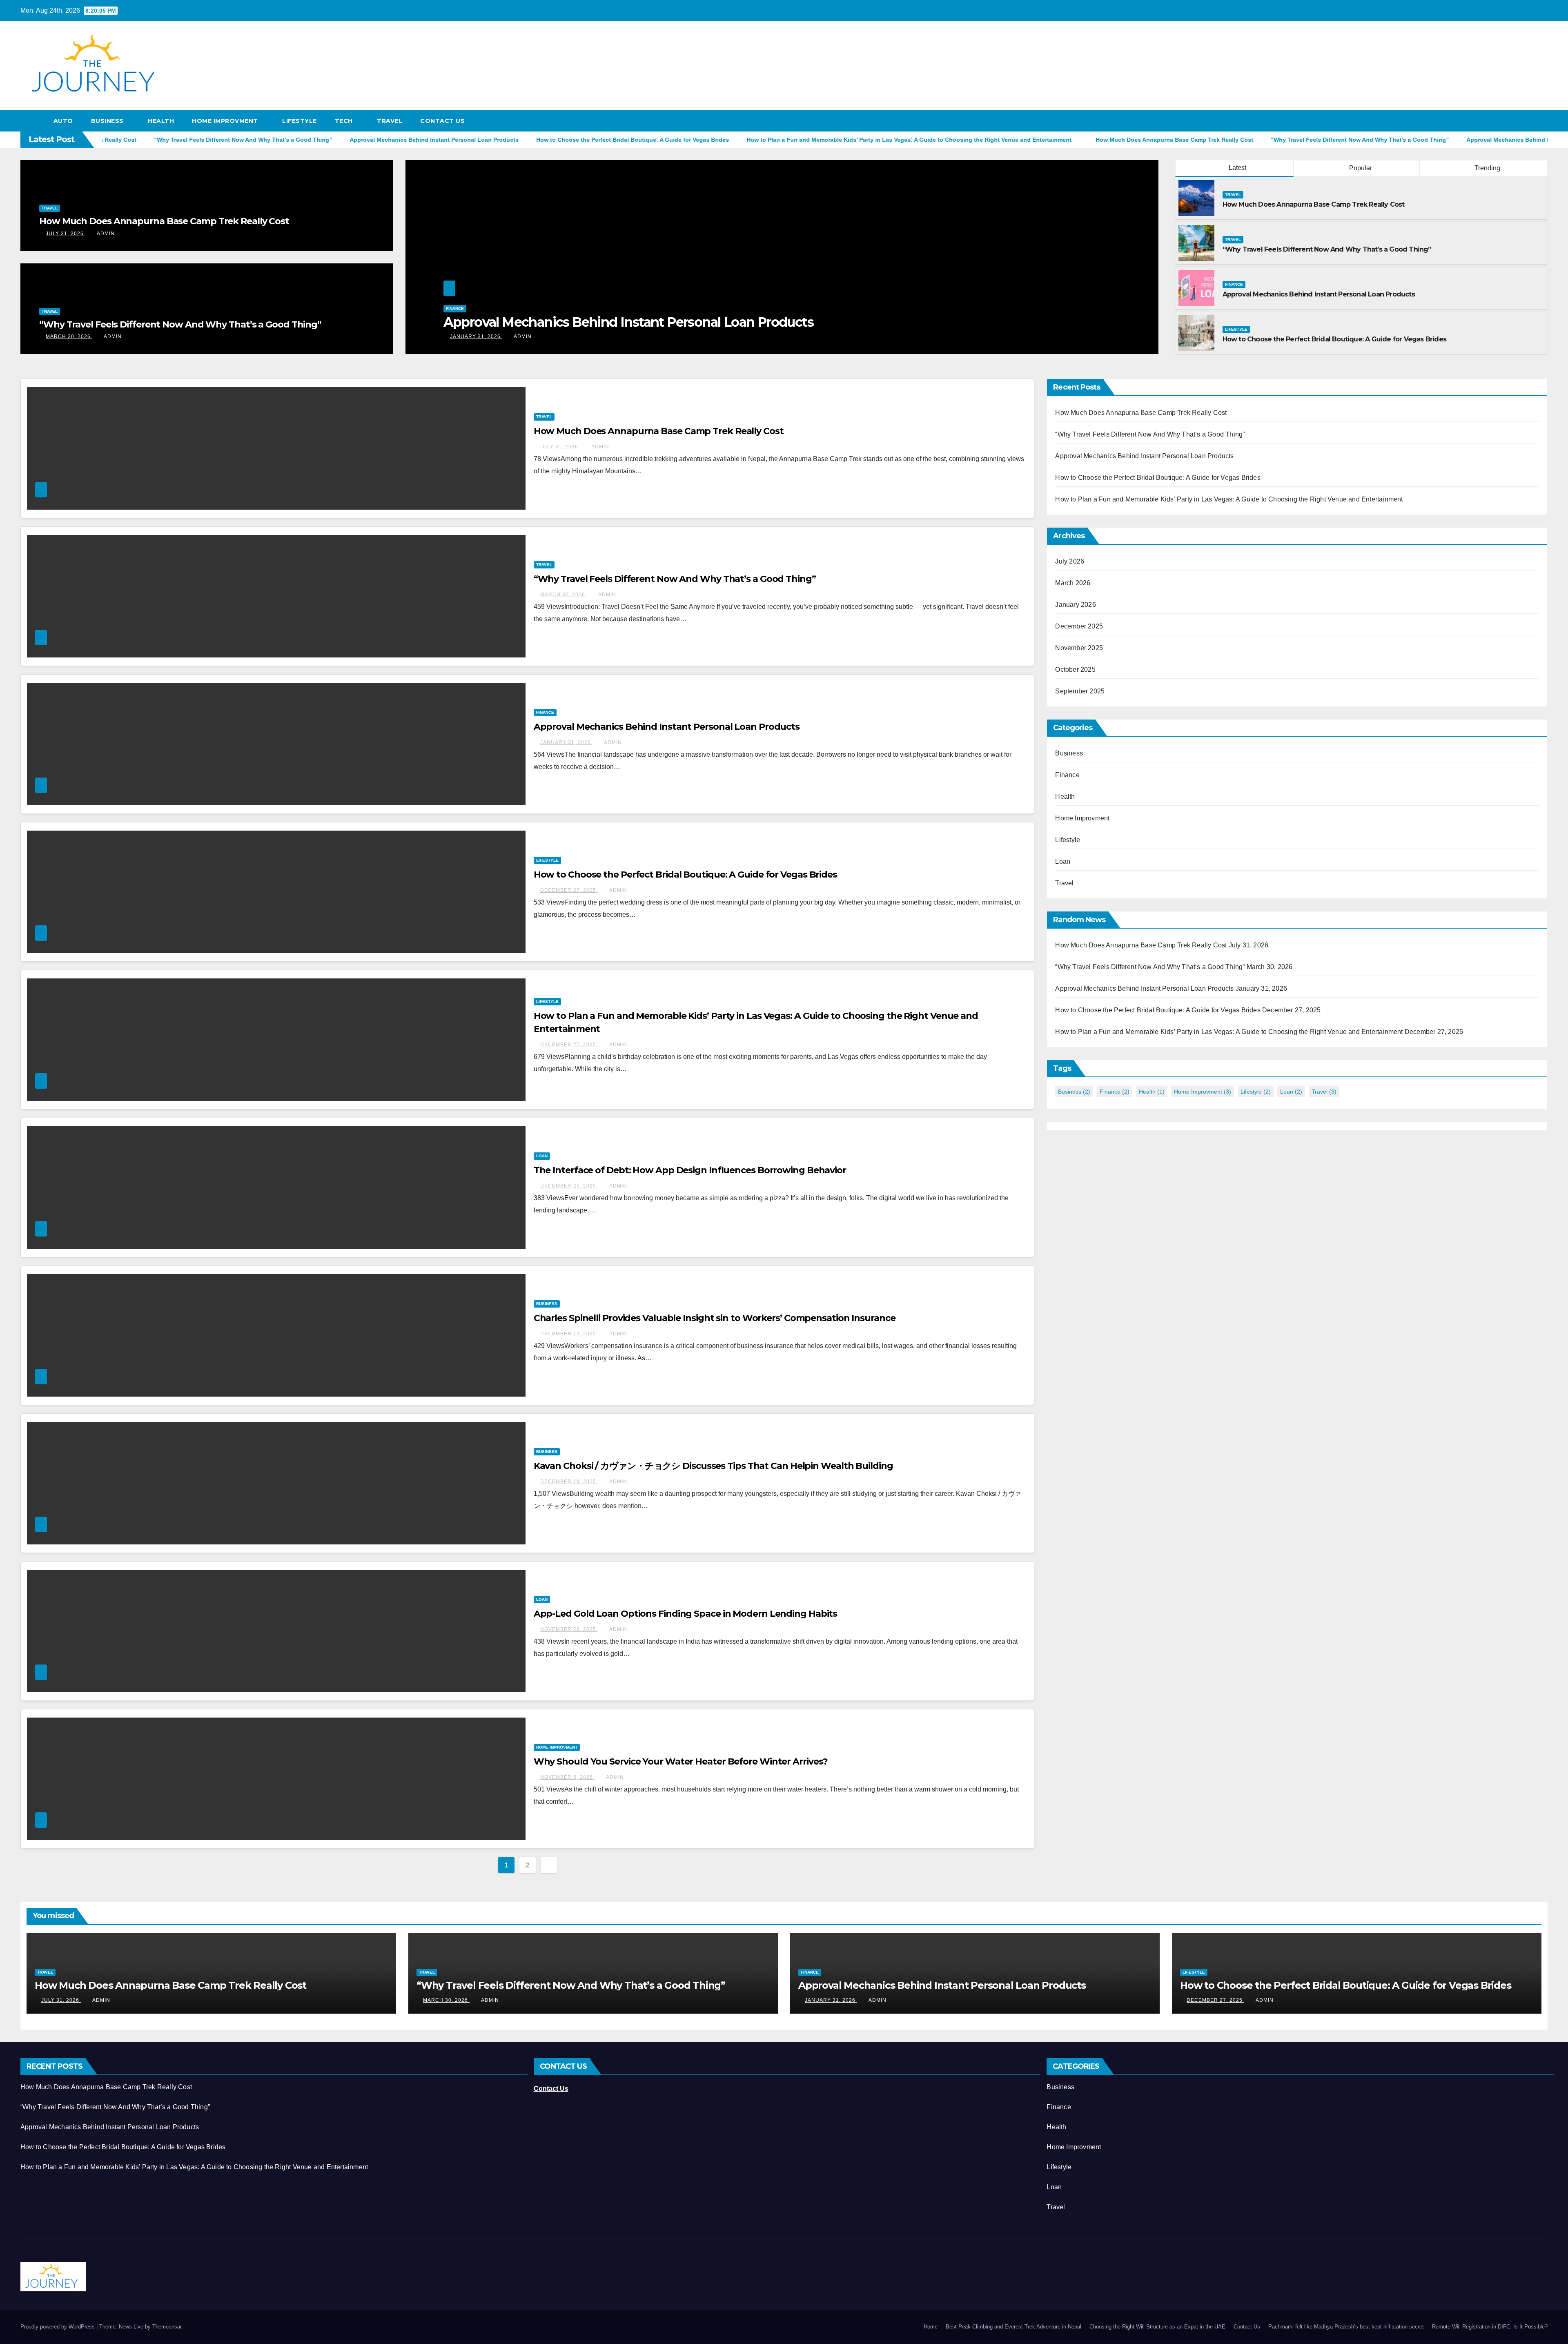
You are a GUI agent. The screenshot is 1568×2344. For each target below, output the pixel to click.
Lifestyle (300, 121)
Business (108, 121)
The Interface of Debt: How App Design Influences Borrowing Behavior (690, 1170)
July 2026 (1070, 561)
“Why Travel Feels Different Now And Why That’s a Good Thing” (180, 324)
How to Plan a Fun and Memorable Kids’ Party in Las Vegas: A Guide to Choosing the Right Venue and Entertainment (755, 314)
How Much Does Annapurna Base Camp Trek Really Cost (164, 221)
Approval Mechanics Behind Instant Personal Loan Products (1319, 294)
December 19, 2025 (569, 1334)
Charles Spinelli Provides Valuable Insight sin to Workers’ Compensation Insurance (715, 1318)
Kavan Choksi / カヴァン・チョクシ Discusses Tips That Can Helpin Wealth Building (713, 1466)
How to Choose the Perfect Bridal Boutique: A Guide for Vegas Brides (1334, 339)
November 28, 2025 (569, 1629)
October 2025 (1075, 670)
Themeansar (167, 2327)
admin (106, 234)
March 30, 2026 (69, 336)
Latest (1237, 168)
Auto (63, 121)
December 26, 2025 (569, 1186)
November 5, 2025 (567, 1777)
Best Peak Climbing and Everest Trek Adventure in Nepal (1013, 2327)
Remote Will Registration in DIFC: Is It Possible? (1490, 2327)
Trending (1487, 168)
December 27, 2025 (479, 336)
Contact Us (442, 121)
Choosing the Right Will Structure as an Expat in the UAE (1157, 2327)
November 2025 (1079, 648)
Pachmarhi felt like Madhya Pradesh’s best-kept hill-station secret (1346, 2327)
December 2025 (1079, 626)
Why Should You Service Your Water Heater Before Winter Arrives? (681, 1761)
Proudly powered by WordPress (58, 2327)
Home (931, 2327)
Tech (345, 121)
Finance (1234, 284)
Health (161, 121)
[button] (1542, 121)
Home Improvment (226, 121)
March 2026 (1073, 583)
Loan (542, 1156)
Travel (390, 121)
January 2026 (1075, 605)
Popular (1360, 168)
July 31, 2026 (66, 234)
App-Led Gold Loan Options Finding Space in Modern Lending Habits (686, 1614)
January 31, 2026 (566, 742)
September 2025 (1080, 691)
